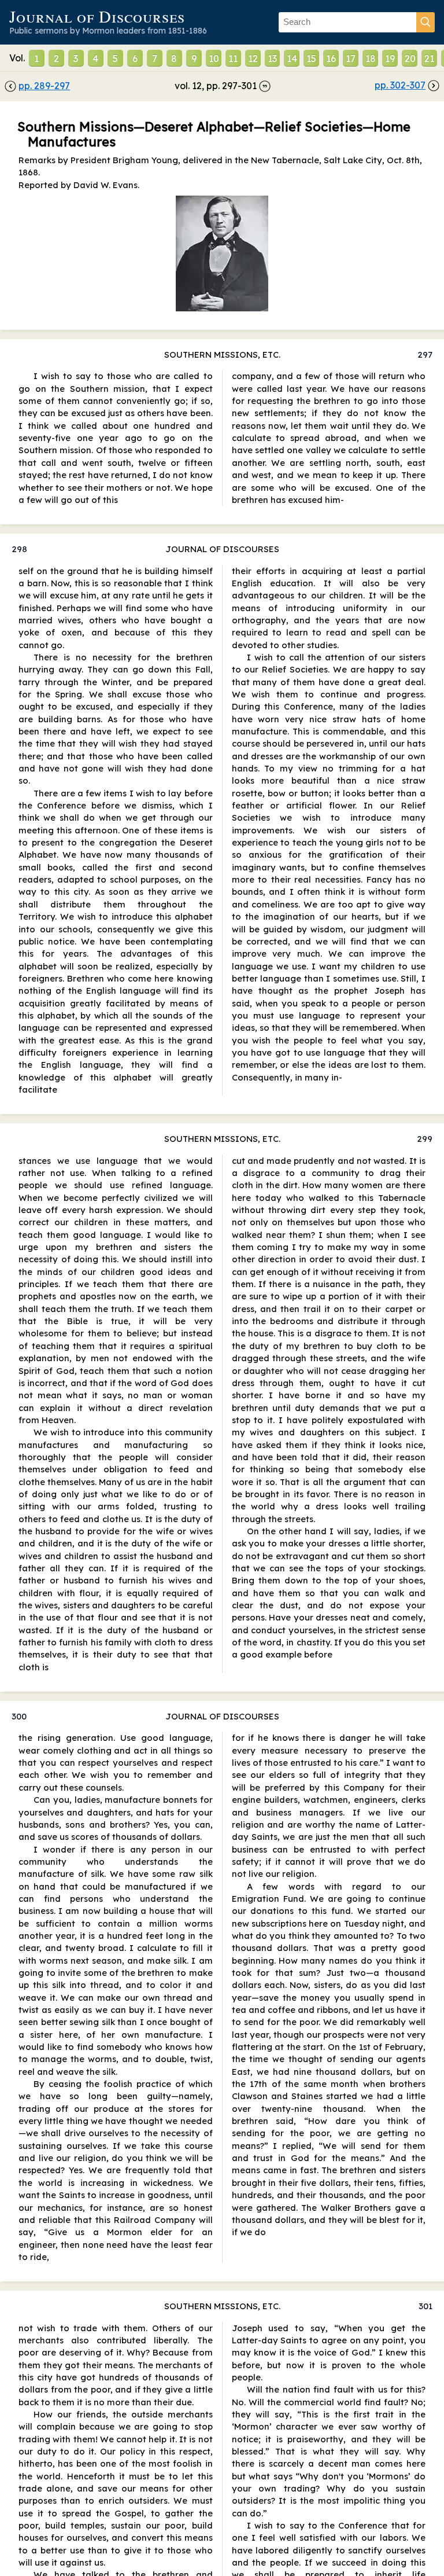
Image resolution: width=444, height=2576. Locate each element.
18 (371, 58)
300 (19, 1716)
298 (19, 549)
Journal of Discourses (97, 16)
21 (429, 58)
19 (390, 58)
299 (425, 1139)
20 (410, 58)
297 (425, 354)
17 (351, 58)
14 (292, 58)
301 (425, 2306)
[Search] (425, 22)
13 (272, 58)
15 (311, 58)
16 (331, 58)
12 (253, 58)
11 (233, 58)
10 (214, 58)
